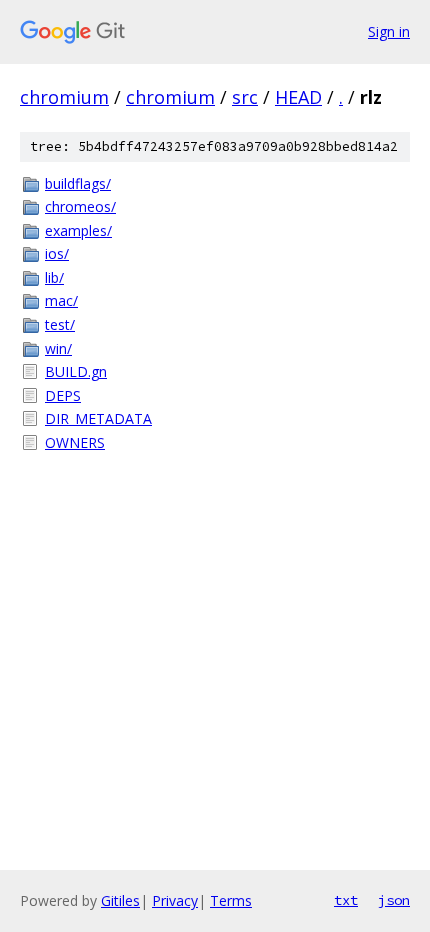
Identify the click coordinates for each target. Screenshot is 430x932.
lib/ (54, 277)
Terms (231, 900)
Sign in (389, 31)
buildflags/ (78, 183)
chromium (64, 97)
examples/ (78, 230)
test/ (60, 324)
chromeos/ (80, 206)
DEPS (63, 395)
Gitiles (120, 900)
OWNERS (75, 442)
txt (346, 900)
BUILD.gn (76, 371)
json (394, 900)
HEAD (298, 97)
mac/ (61, 300)
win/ (58, 348)
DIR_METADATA (98, 418)
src (245, 97)
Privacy (175, 900)
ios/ (57, 253)
